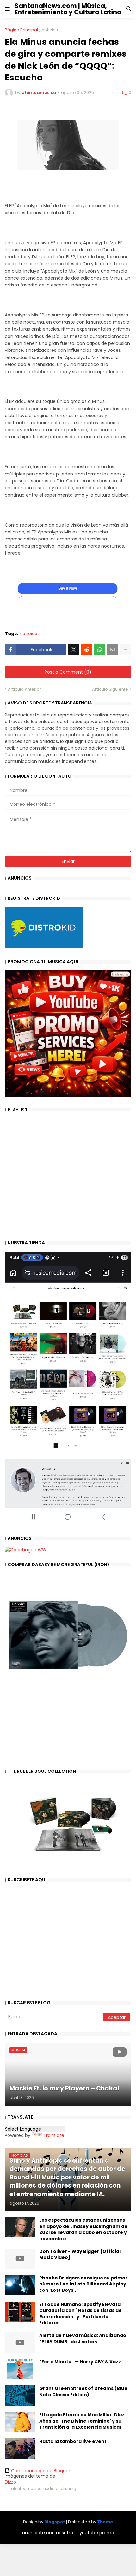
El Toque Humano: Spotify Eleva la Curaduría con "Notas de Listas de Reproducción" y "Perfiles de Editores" (80, 2314)
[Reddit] (87, 650)
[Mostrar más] (126, 650)
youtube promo (97, 2533)
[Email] (113, 650)
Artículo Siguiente (110, 689)
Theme (105, 2522)
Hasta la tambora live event (73, 2441)
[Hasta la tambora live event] (20, 2449)
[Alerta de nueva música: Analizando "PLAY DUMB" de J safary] (20, 2343)
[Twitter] (74, 650)
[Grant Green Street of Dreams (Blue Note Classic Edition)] (20, 2396)
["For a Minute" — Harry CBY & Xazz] (20, 2369)
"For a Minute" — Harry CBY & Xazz (80, 2362)
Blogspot (55, 2522)
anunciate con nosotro (48, 2533)
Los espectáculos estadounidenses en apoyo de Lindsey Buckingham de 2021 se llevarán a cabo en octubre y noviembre (83, 2230)
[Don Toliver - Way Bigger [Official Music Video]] (20, 2259)
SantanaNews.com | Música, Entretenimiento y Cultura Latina (68, 9)
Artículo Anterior (25, 689)
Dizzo (10, 2482)
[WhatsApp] (100, 650)
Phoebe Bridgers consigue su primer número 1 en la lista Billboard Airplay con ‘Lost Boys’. (83, 2284)
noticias (50, 30)
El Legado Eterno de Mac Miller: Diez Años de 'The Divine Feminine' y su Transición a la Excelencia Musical (82, 2421)
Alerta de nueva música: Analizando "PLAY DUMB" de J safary (83, 2339)
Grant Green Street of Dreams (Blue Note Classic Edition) (83, 2392)
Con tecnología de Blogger (41, 2471)
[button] (7, 9)
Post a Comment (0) (68, 672)
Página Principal (21, 30)
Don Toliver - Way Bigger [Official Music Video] (80, 2255)
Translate (54, 2135)
